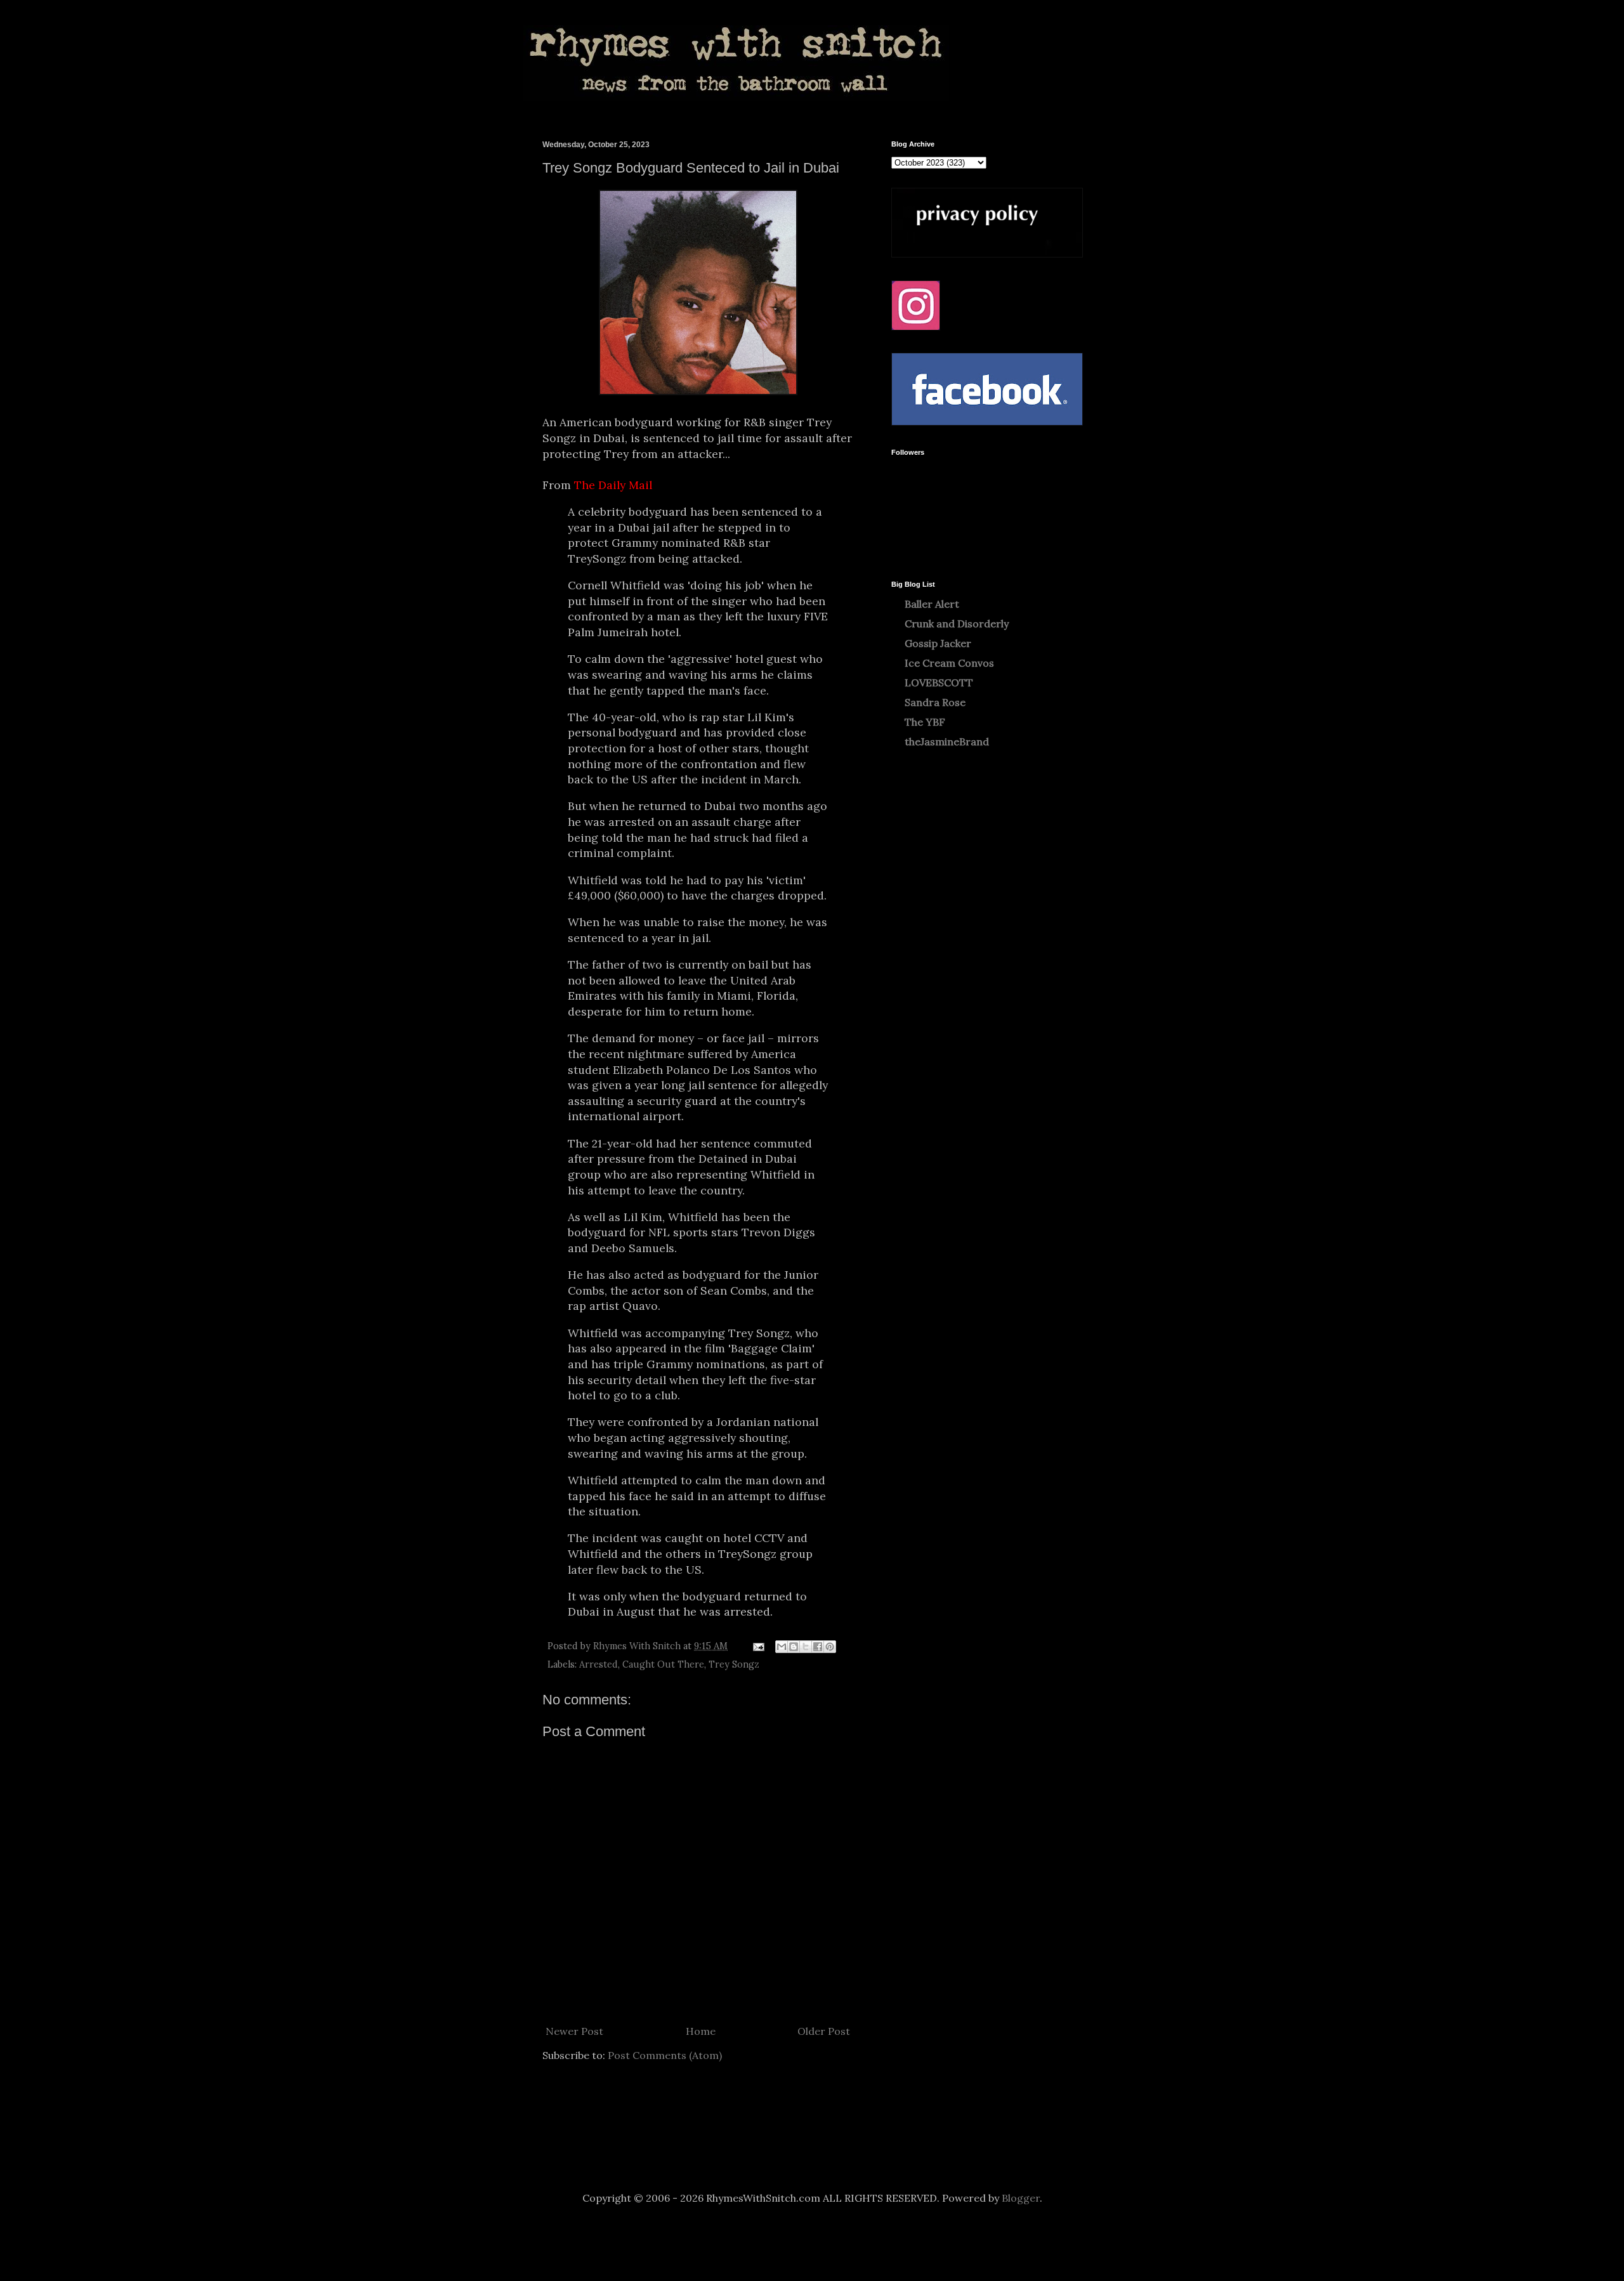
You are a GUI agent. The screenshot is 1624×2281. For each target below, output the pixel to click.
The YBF (925, 722)
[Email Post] (758, 1646)
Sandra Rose (935, 702)
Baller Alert (932, 604)
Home (701, 2031)
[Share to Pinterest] (830, 1647)
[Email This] (782, 1647)
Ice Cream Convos (949, 663)
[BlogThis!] (794, 1647)
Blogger (1021, 2198)
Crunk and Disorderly (957, 624)
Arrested (599, 1664)
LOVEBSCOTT (939, 683)
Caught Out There (663, 1664)
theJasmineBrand (947, 742)
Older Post (824, 2031)
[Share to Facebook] (818, 1647)
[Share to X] (806, 1647)
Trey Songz (734, 1664)
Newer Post (574, 2031)
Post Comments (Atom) (665, 2055)
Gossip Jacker (938, 643)
